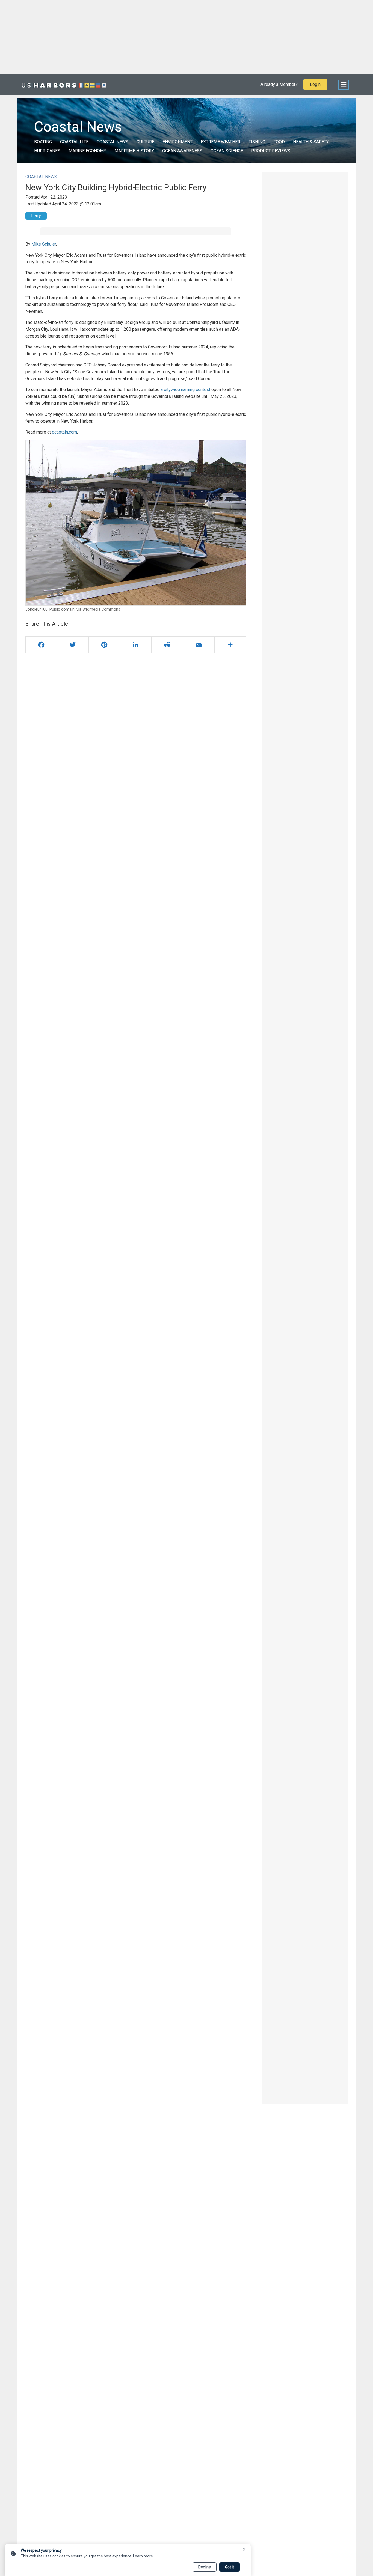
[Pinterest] (104, 645)
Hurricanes (47, 151)
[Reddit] (167, 645)
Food (279, 142)
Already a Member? (279, 84)
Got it (230, 2567)
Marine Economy (87, 151)
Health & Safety (311, 142)
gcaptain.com (64, 432)
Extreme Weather (220, 142)
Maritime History (134, 151)
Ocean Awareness (182, 151)
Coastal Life (74, 142)
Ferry (36, 216)
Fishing (257, 142)
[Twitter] (72, 645)
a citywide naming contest (185, 389)
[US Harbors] (64, 85)
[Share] (230, 645)
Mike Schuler (44, 244)
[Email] (199, 645)
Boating (43, 142)
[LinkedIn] (136, 645)
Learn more (143, 2556)
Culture (145, 142)
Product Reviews (271, 151)
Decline (205, 2567)
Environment (177, 142)
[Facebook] (41, 645)
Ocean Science (227, 151)
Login (315, 84)
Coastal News (113, 142)
